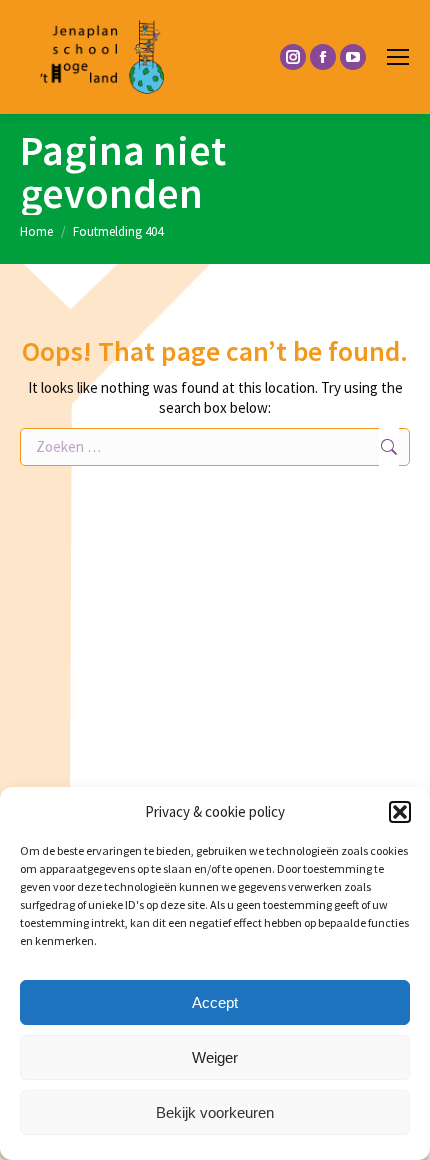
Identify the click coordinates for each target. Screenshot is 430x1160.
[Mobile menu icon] (398, 57)
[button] (400, 812)
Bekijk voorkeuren (215, 1112)
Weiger (215, 1057)
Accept (215, 1002)
